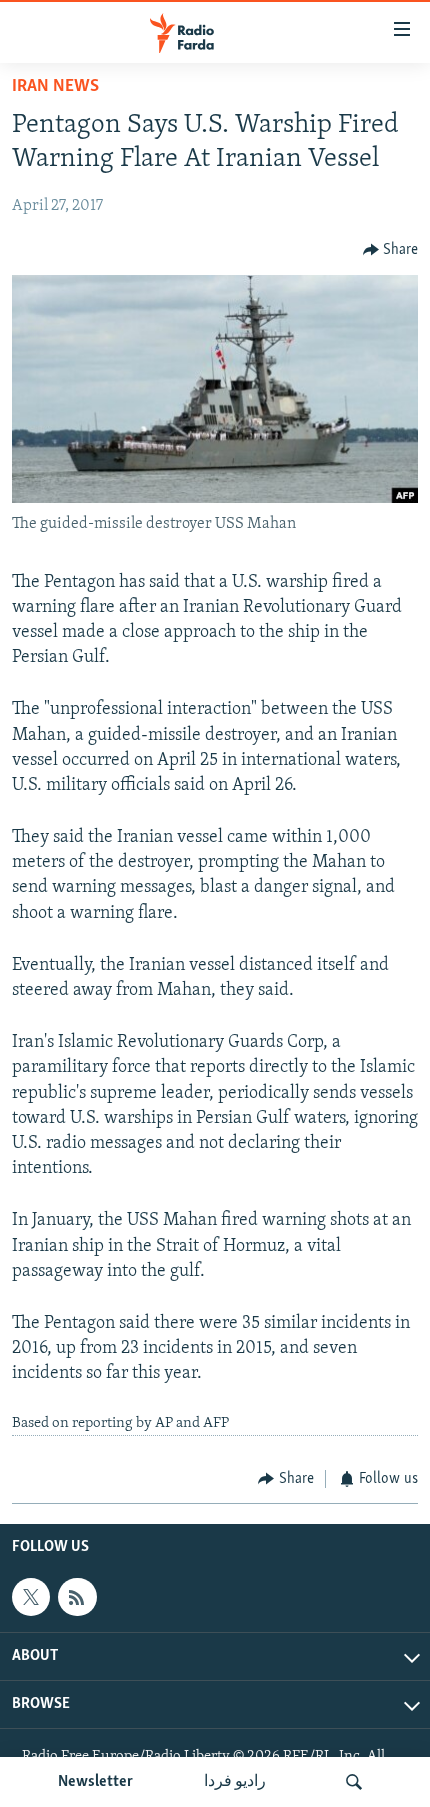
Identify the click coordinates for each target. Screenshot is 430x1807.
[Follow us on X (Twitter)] (31, 1597)
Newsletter (95, 1782)
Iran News (55, 87)
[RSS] (77, 1597)
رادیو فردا (235, 1782)
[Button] (391, 250)
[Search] (354, 1782)
